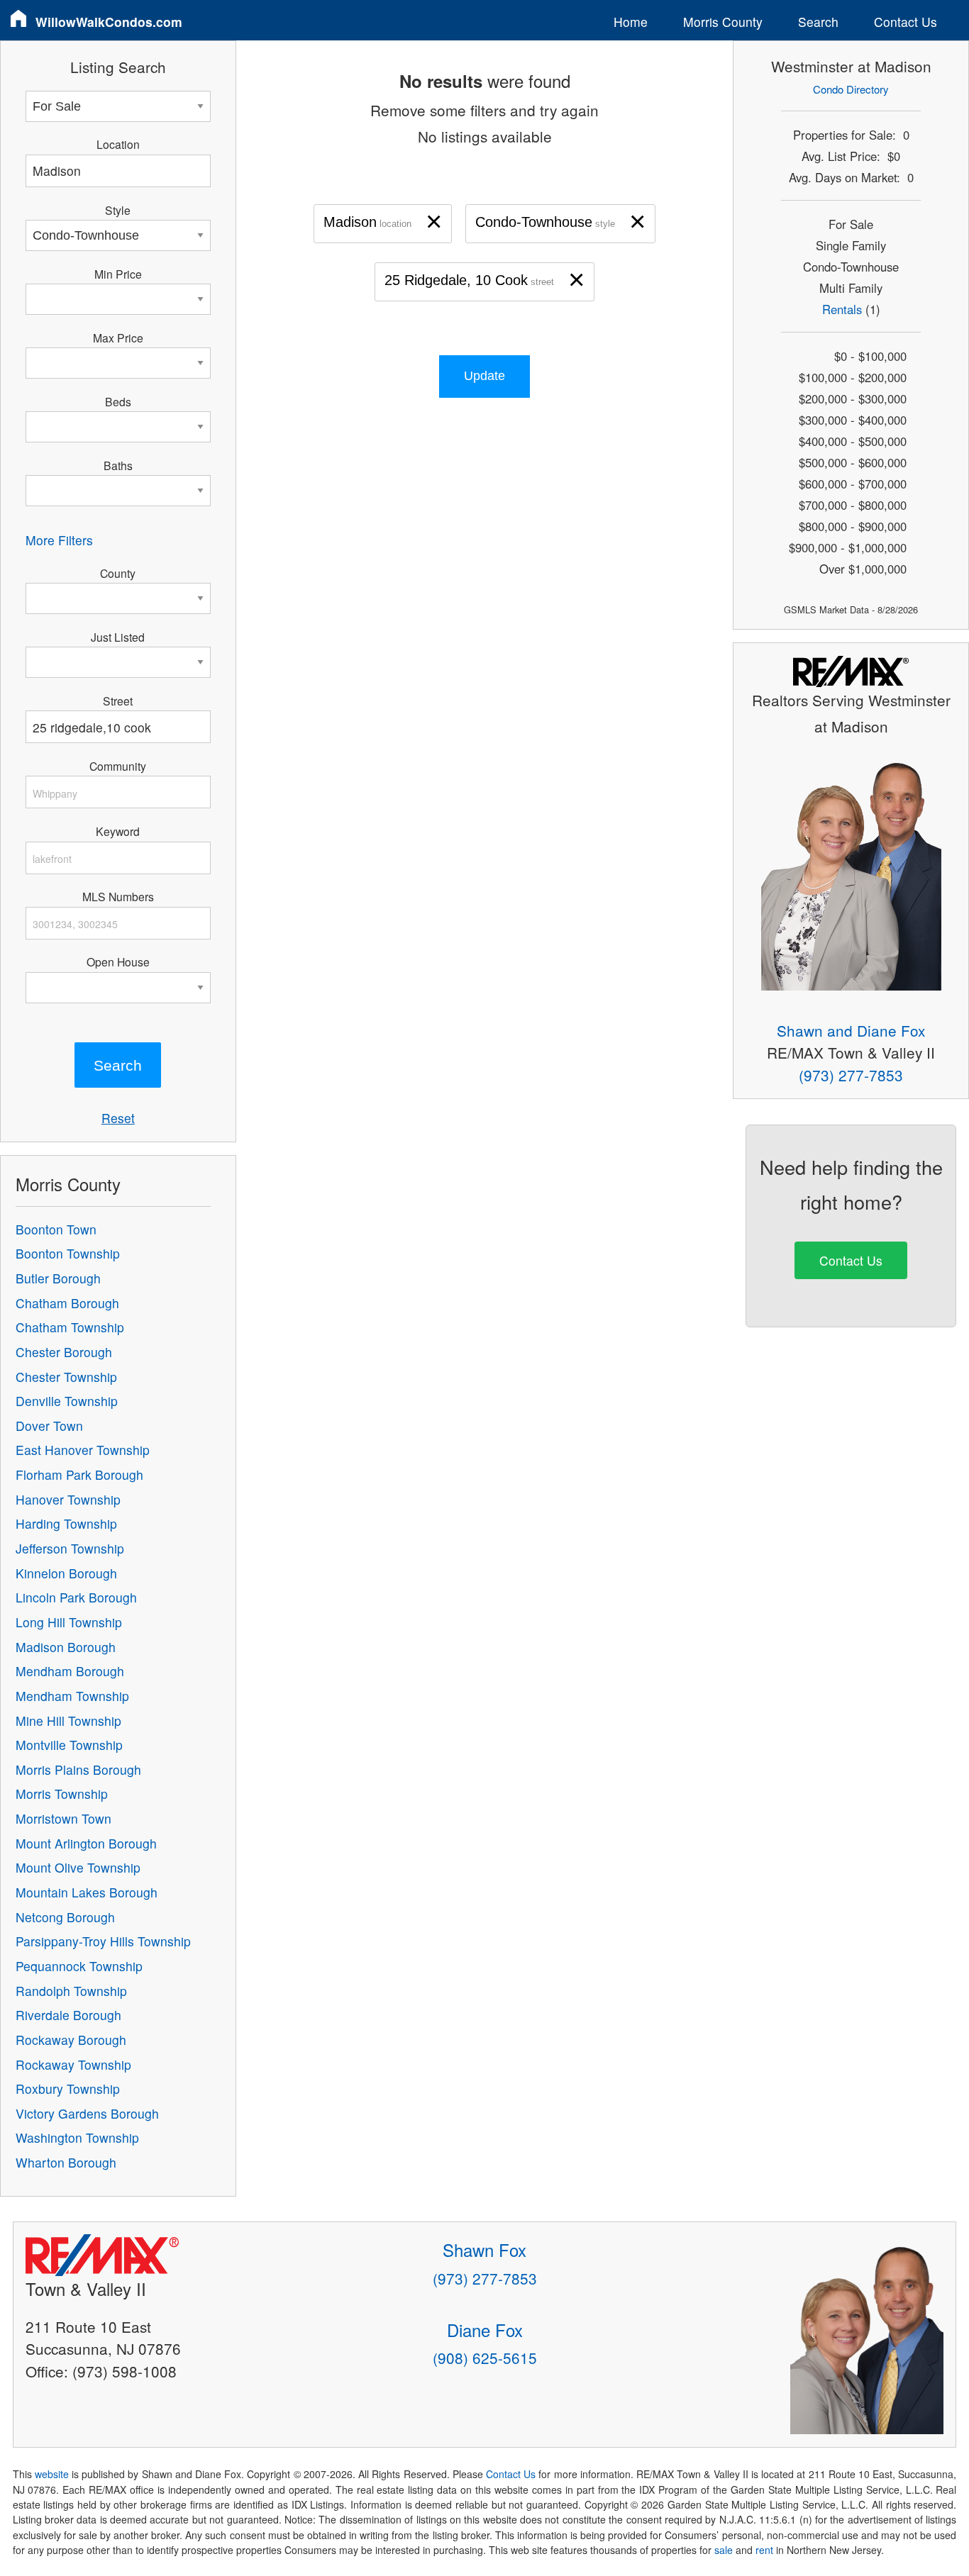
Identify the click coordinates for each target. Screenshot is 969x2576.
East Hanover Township (83, 1450)
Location (118, 144)
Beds (118, 401)
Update (484, 376)
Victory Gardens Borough (87, 2113)
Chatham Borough (67, 1303)
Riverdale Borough (68, 2015)
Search (818, 22)
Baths (118, 465)
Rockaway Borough (71, 2040)
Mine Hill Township (68, 1721)
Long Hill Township (69, 1622)
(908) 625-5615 (485, 2358)
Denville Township (67, 1401)
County (118, 573)
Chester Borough (64, 1352)
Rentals (842, 309)
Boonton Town (56, 1229)
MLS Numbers (118, 896)
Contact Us (906, 22)
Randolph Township (71, 1991)
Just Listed (118, 637)
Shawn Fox (484, 2249)
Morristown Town (63, 1818)
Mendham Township (72, 1696)
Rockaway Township (73, 2064)
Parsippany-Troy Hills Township (103, 1941)
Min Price (118, 274)
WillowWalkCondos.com (109, 22)
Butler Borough (58, 1278)
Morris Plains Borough (78, 1769)
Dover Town (49, 1426)
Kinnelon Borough (66, 1573)
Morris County (723, 22)
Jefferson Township (70, 1548)
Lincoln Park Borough (76, 1597)
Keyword (118, 831)
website (52, 2474)
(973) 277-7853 (851, 1075)
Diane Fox (485, 2330)
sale (724, 2550)
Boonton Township (68, 1253)
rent (764, 2550)
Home (631, 22)
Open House (118, 961)
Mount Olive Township (78, 1867)
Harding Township (66, 1523)
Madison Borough (66, 1647)
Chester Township (66, 1377)
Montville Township (69, 1745)
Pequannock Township (79, 1966)
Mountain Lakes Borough (87, 1892)
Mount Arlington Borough (86, 1843)
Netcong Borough (65, 1917)
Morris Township (62, 1794)
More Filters (59, 540)
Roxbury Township (68, 2089)
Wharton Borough (66, 2162)
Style (118, 210)
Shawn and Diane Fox (851, 1030)
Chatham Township (70, 1327)
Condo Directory (851, 89)
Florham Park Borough (79, 1474)
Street (118, 701)
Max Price (118, 338)
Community (118, 766)
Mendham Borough (70, 1671)
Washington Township (77, 2137)
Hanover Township (68, 1499)
